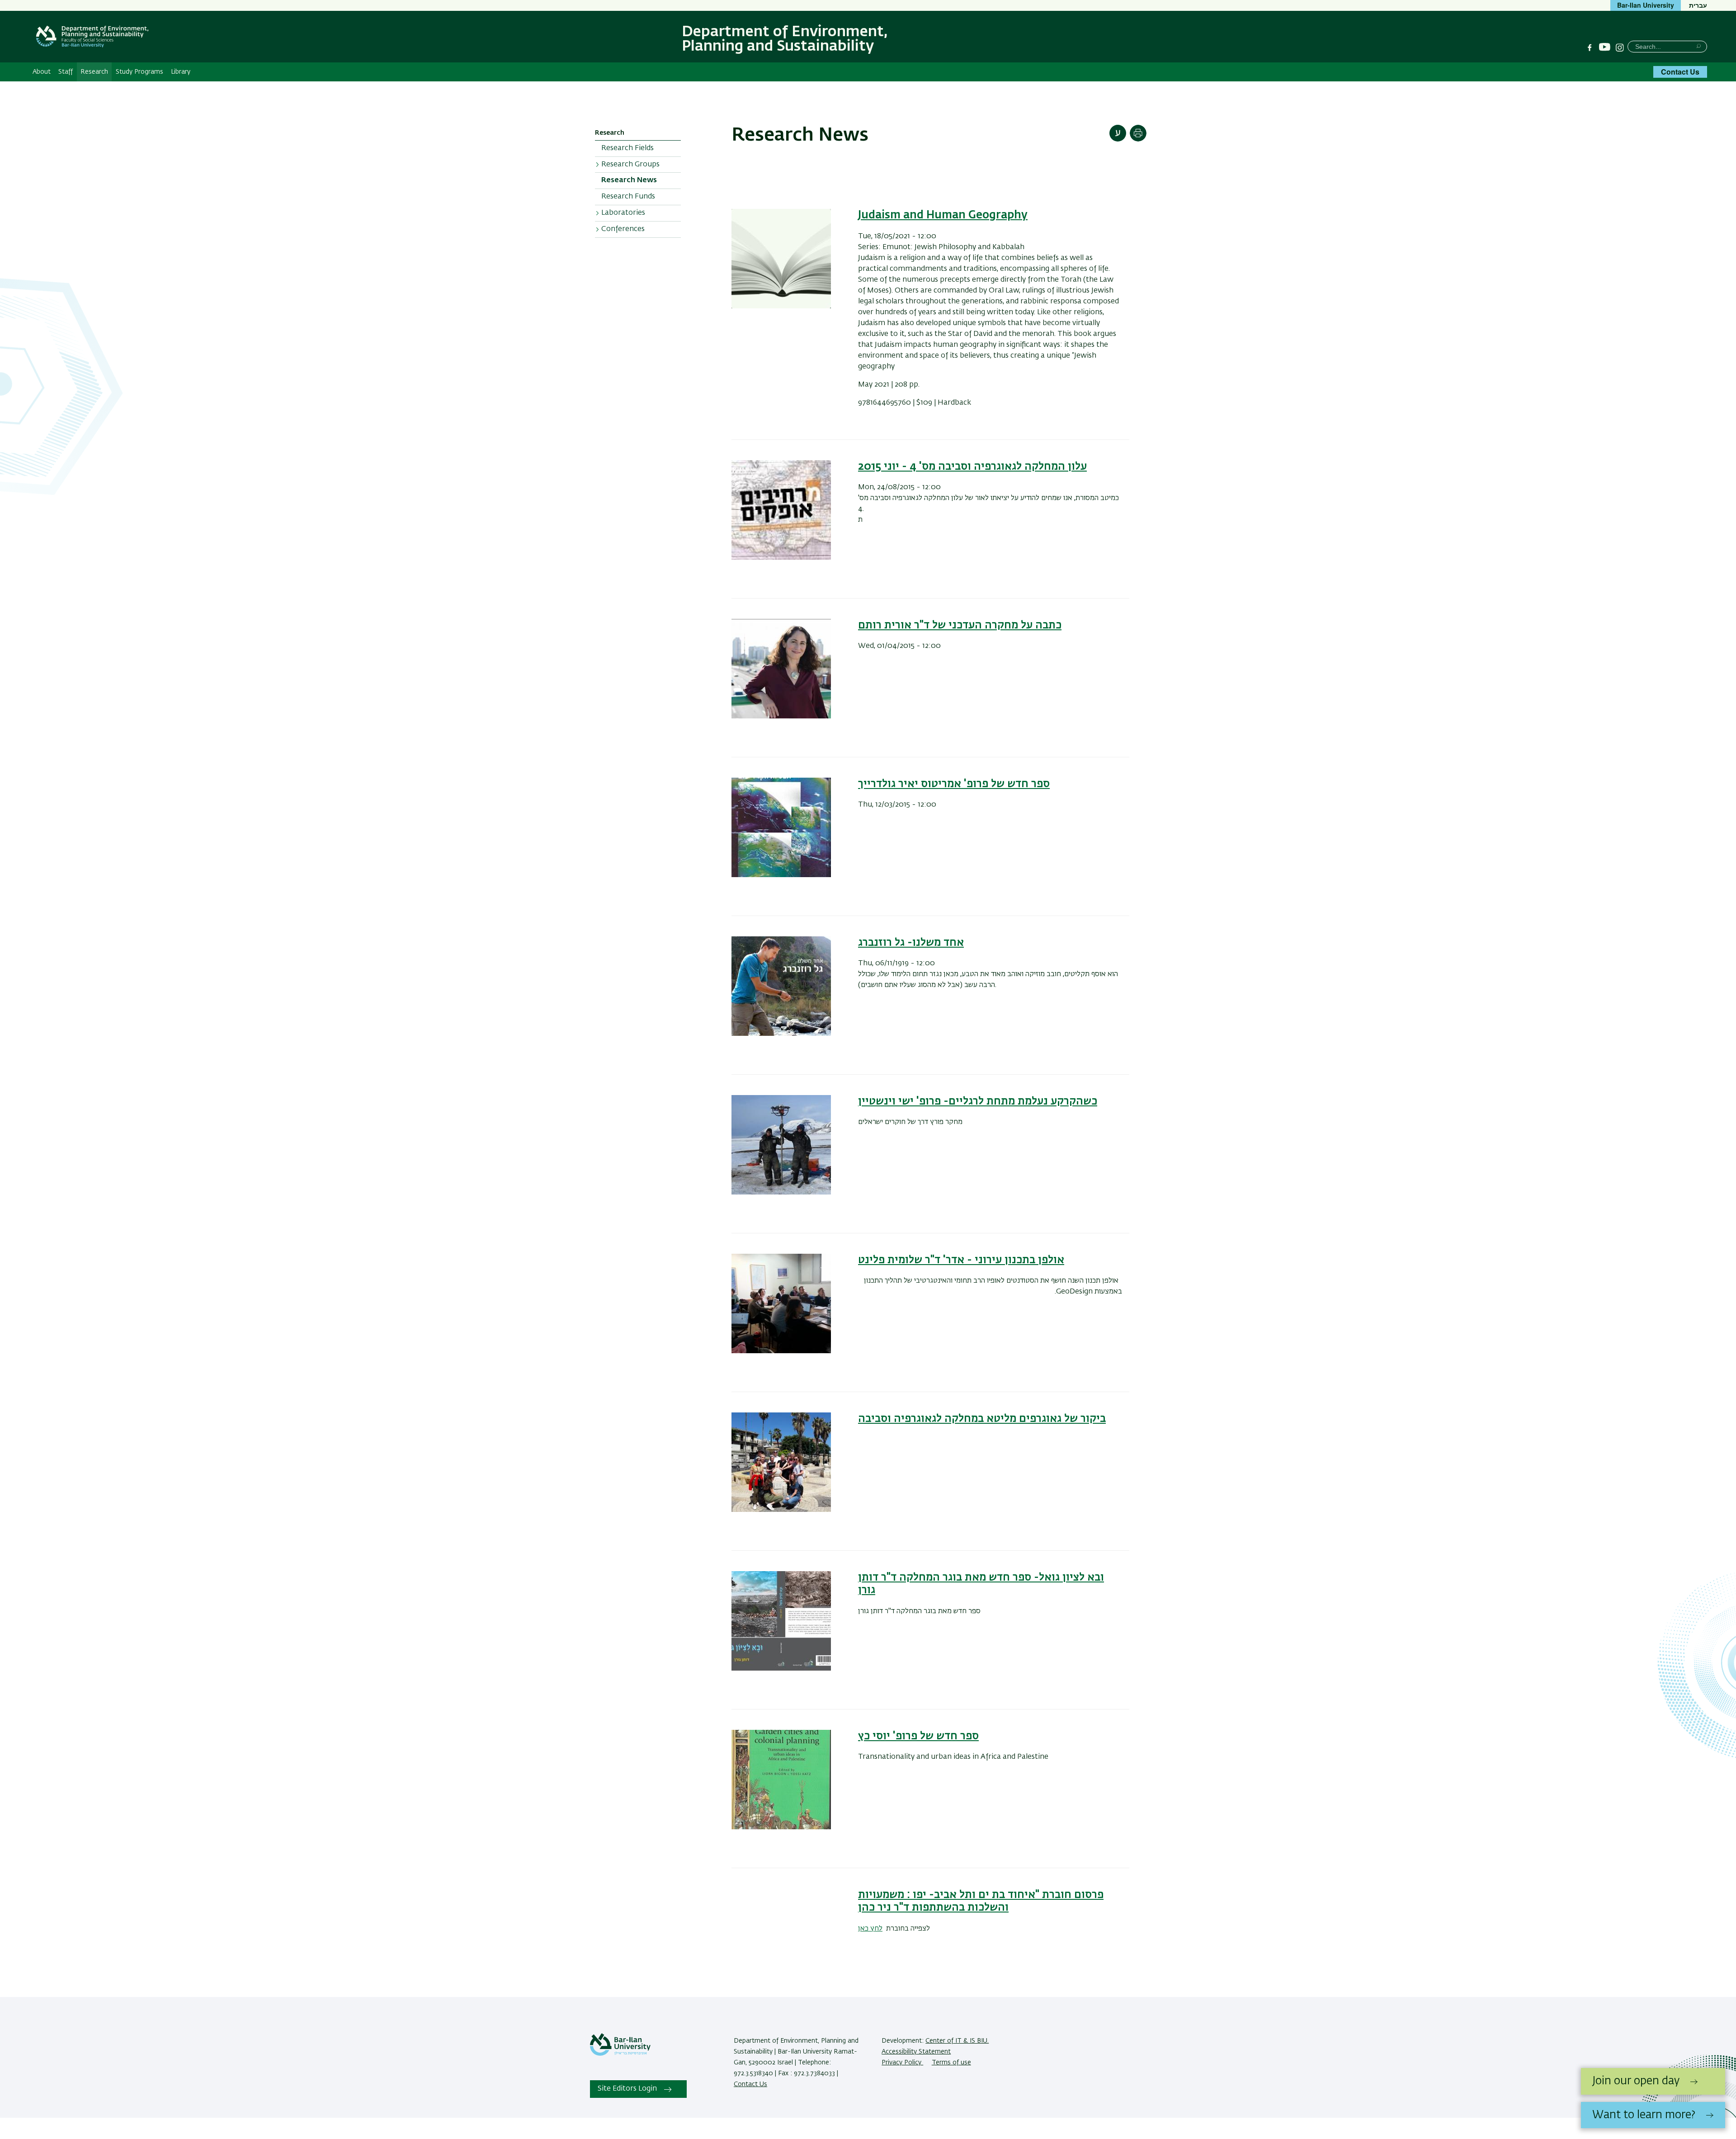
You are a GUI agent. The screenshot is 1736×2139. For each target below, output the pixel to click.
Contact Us (1680, 72)
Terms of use (951, 2063)
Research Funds (628, 197)
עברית (1698, 5)
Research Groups (630, 165)
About (42, 72)
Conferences (623, 229)
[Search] (1699, 46)
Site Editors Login (627, 2089)
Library (181, 72)
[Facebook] (1590, 47)
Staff (66, 72)
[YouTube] (1605, 47)
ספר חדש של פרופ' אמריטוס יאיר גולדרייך (954, 784)
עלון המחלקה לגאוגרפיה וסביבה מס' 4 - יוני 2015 (972, 467)
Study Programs (139, 72)
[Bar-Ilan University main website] (620, 2054)
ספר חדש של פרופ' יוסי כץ (918, 1736)
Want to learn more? (1644, 2115)
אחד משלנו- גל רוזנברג (911, 943)
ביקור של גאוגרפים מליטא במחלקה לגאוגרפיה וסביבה (982, 1419)
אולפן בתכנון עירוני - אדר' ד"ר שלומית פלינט (961, 1260)
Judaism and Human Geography (943, 215)
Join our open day (1636, 2081)
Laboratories (623, 213)
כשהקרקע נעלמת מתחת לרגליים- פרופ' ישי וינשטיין (978, 1101)
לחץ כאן (870, 1929)
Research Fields (627, 148)
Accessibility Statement (916, 2052)
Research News (629, 180)
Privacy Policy (902, 2063)
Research (94, 72)
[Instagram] (1620, 47)
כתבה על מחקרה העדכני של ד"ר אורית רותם (960, 625)
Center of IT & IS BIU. (957, 2041)
